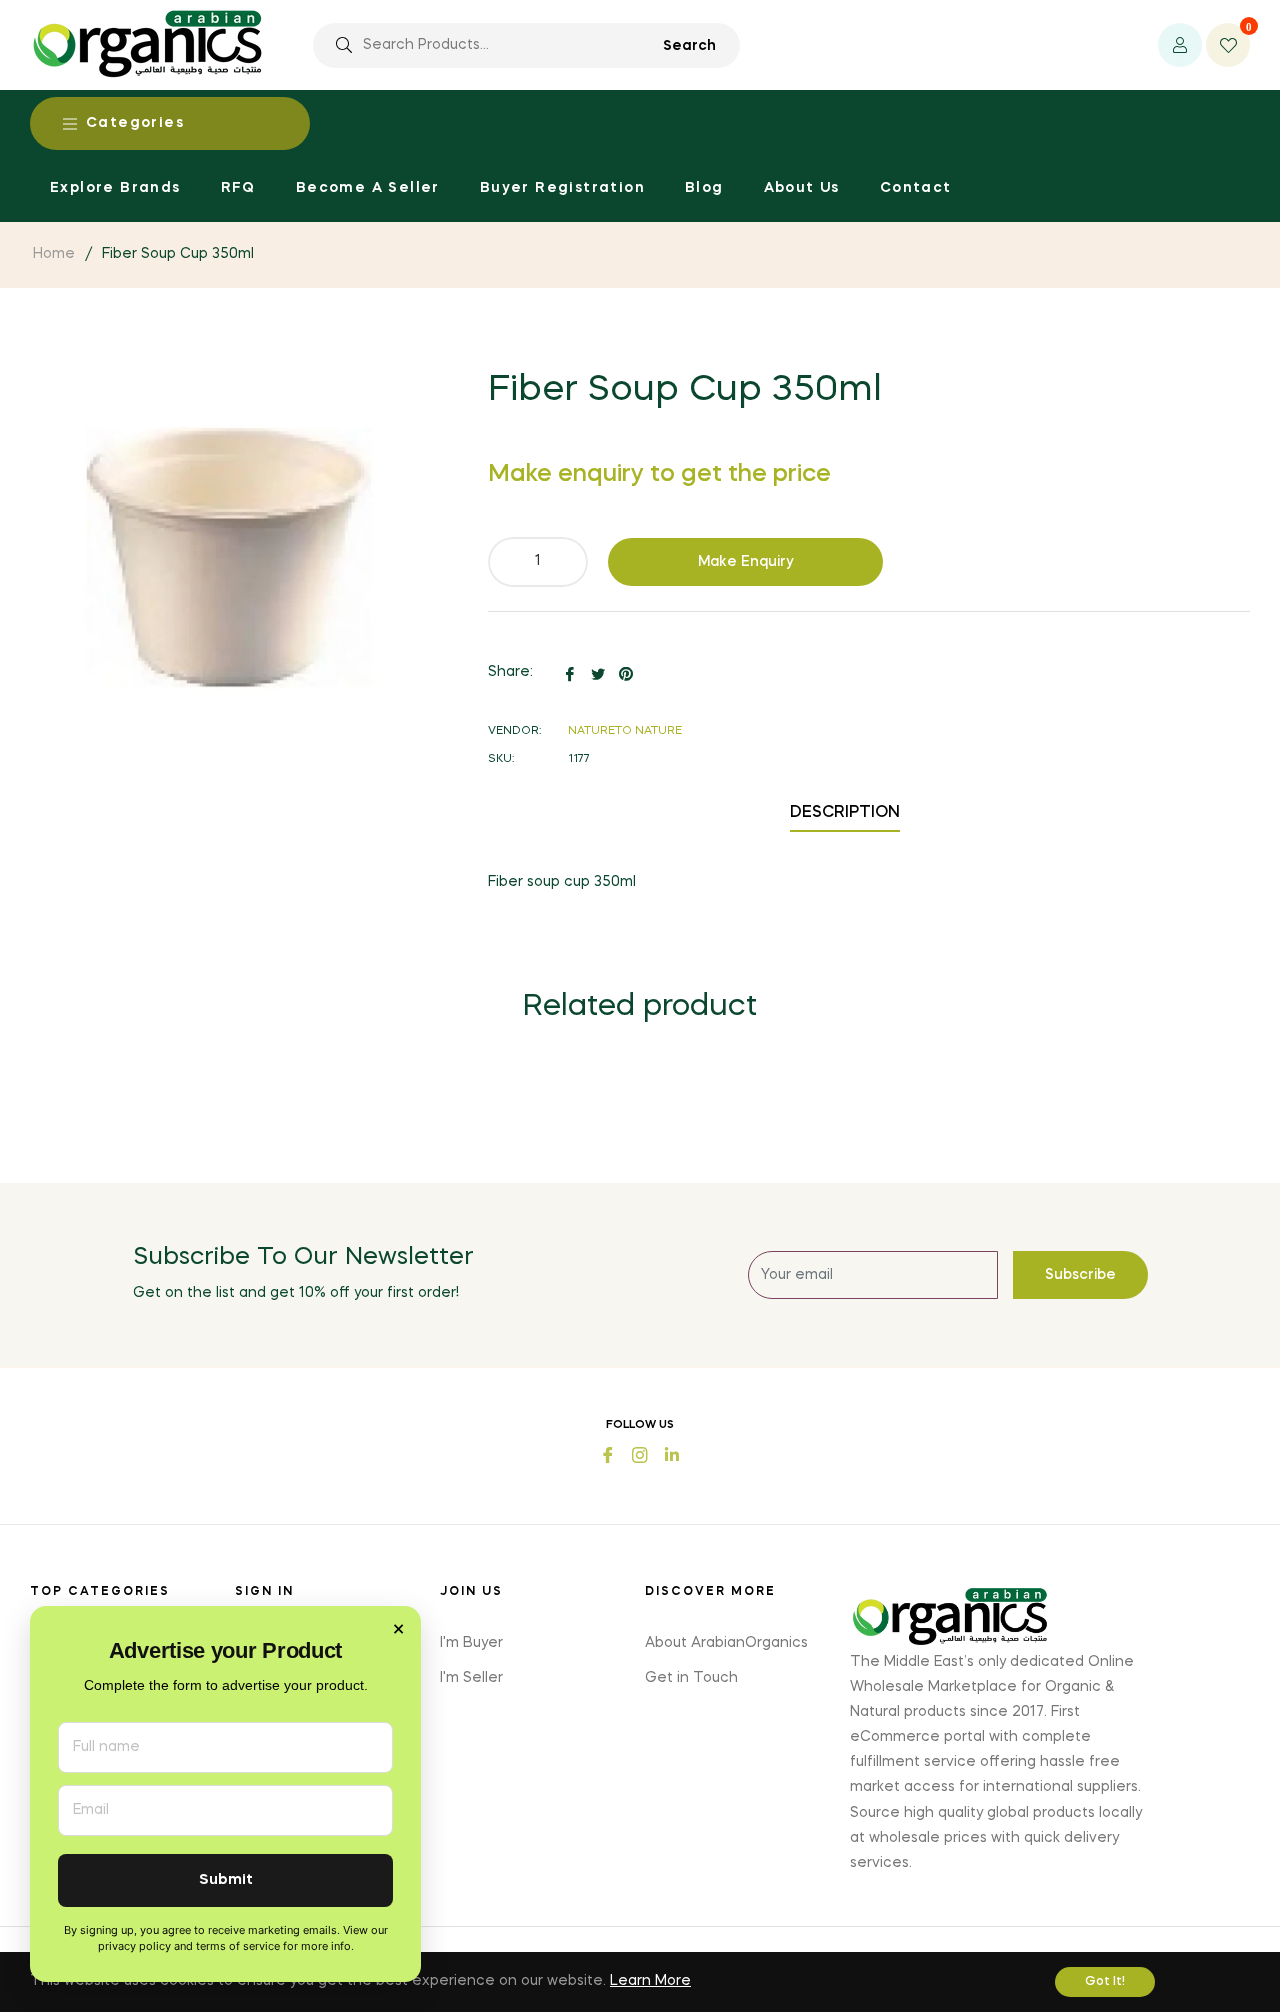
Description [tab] (845, 813)
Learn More (650, 1981)
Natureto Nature (625, 731)
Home (54, 254)
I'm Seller (471, 1678)
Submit (226, 1880)
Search (689, 46)
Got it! (1105, 1982)
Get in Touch (691, 1678)
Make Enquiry (746, 562)
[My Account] (1180, 45)
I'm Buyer (471, 1643)
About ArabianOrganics (726, 1643)
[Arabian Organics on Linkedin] (672, 1452)
